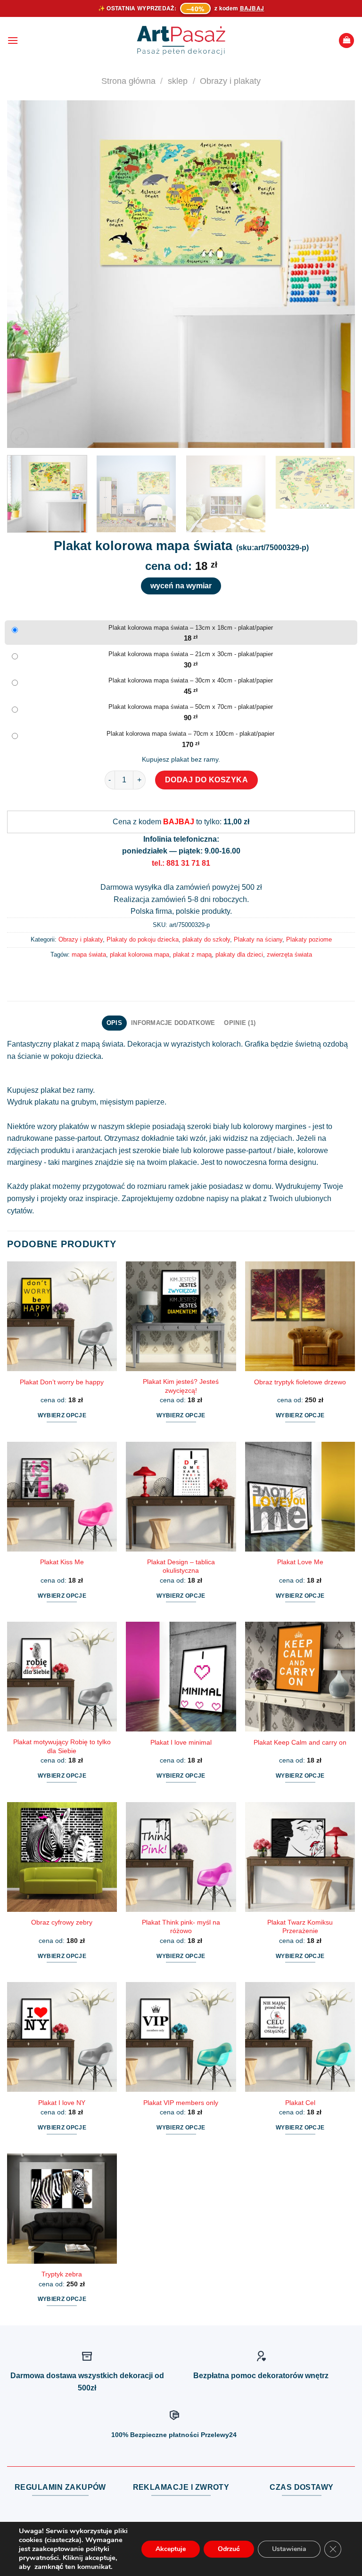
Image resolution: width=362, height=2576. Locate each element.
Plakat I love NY (62, 2103)
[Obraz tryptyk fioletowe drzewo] (300, 1316)
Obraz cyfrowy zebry (62, 1922)
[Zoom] (20, 436)
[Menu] (13, 40)
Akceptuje (171, 2549)
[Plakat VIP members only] (181, 2037)
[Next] (336, 274)
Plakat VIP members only (181, 2103)
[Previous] (26, 274)
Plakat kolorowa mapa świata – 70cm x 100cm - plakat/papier (190, 734)
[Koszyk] (346, 41)
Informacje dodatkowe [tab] (173, 1023)
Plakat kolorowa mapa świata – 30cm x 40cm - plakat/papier (191, 680)
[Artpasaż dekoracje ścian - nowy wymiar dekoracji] (181, 41)
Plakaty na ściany (258, 939)
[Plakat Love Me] (300, 1497)
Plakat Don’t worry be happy (62, 1382)
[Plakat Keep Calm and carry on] (300, 1677)
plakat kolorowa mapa (140, 955)
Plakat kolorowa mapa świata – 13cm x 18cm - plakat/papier (191, 628)
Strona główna (128, 81)
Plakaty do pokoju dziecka (143, 939)
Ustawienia (289, 2549)
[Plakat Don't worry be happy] (62, 1316)
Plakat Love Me (300, 1562)
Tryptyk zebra (62, 2274)
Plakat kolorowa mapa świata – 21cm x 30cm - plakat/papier (191, 654)
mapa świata (89, 955)
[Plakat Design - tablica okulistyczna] (181, 1497)
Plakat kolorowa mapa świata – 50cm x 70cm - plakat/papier (191, 707)
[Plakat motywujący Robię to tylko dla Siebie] (62, 1677)
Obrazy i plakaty (230, 81)
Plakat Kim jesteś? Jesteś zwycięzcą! (181, 1386)
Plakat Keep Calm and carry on (300, 1742)
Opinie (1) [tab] (240, 1023)
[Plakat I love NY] (62, 2037)
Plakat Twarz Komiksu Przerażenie (300, 1927)
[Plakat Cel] (300, 2037)
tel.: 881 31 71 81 (181, 863)
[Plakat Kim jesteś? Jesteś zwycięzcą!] (181, 1316)
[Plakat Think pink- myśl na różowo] (181, 1857)
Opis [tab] (114, 1023)
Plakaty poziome (309, 939)
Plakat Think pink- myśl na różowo (181, 1927)
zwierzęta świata (289, 955)
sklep (178, 81)
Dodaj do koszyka (207, 780)
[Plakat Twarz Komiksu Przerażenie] (300, 1857)
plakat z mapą (192, 955)
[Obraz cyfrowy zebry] (62, 1857)
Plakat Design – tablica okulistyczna (181, 1566)
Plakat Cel (300, 2103)
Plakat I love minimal (181, 1742)
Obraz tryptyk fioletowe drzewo (300, 1382)
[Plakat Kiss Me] (62, 1497)
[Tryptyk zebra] (62, 2208)
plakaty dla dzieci (239, 955)
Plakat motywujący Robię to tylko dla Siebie (62, 1746)
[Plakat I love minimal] (181, 1677)
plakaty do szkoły (206, 939)
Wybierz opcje (62, 1415)
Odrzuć (229, 2549)
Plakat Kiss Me (62, 1562)
